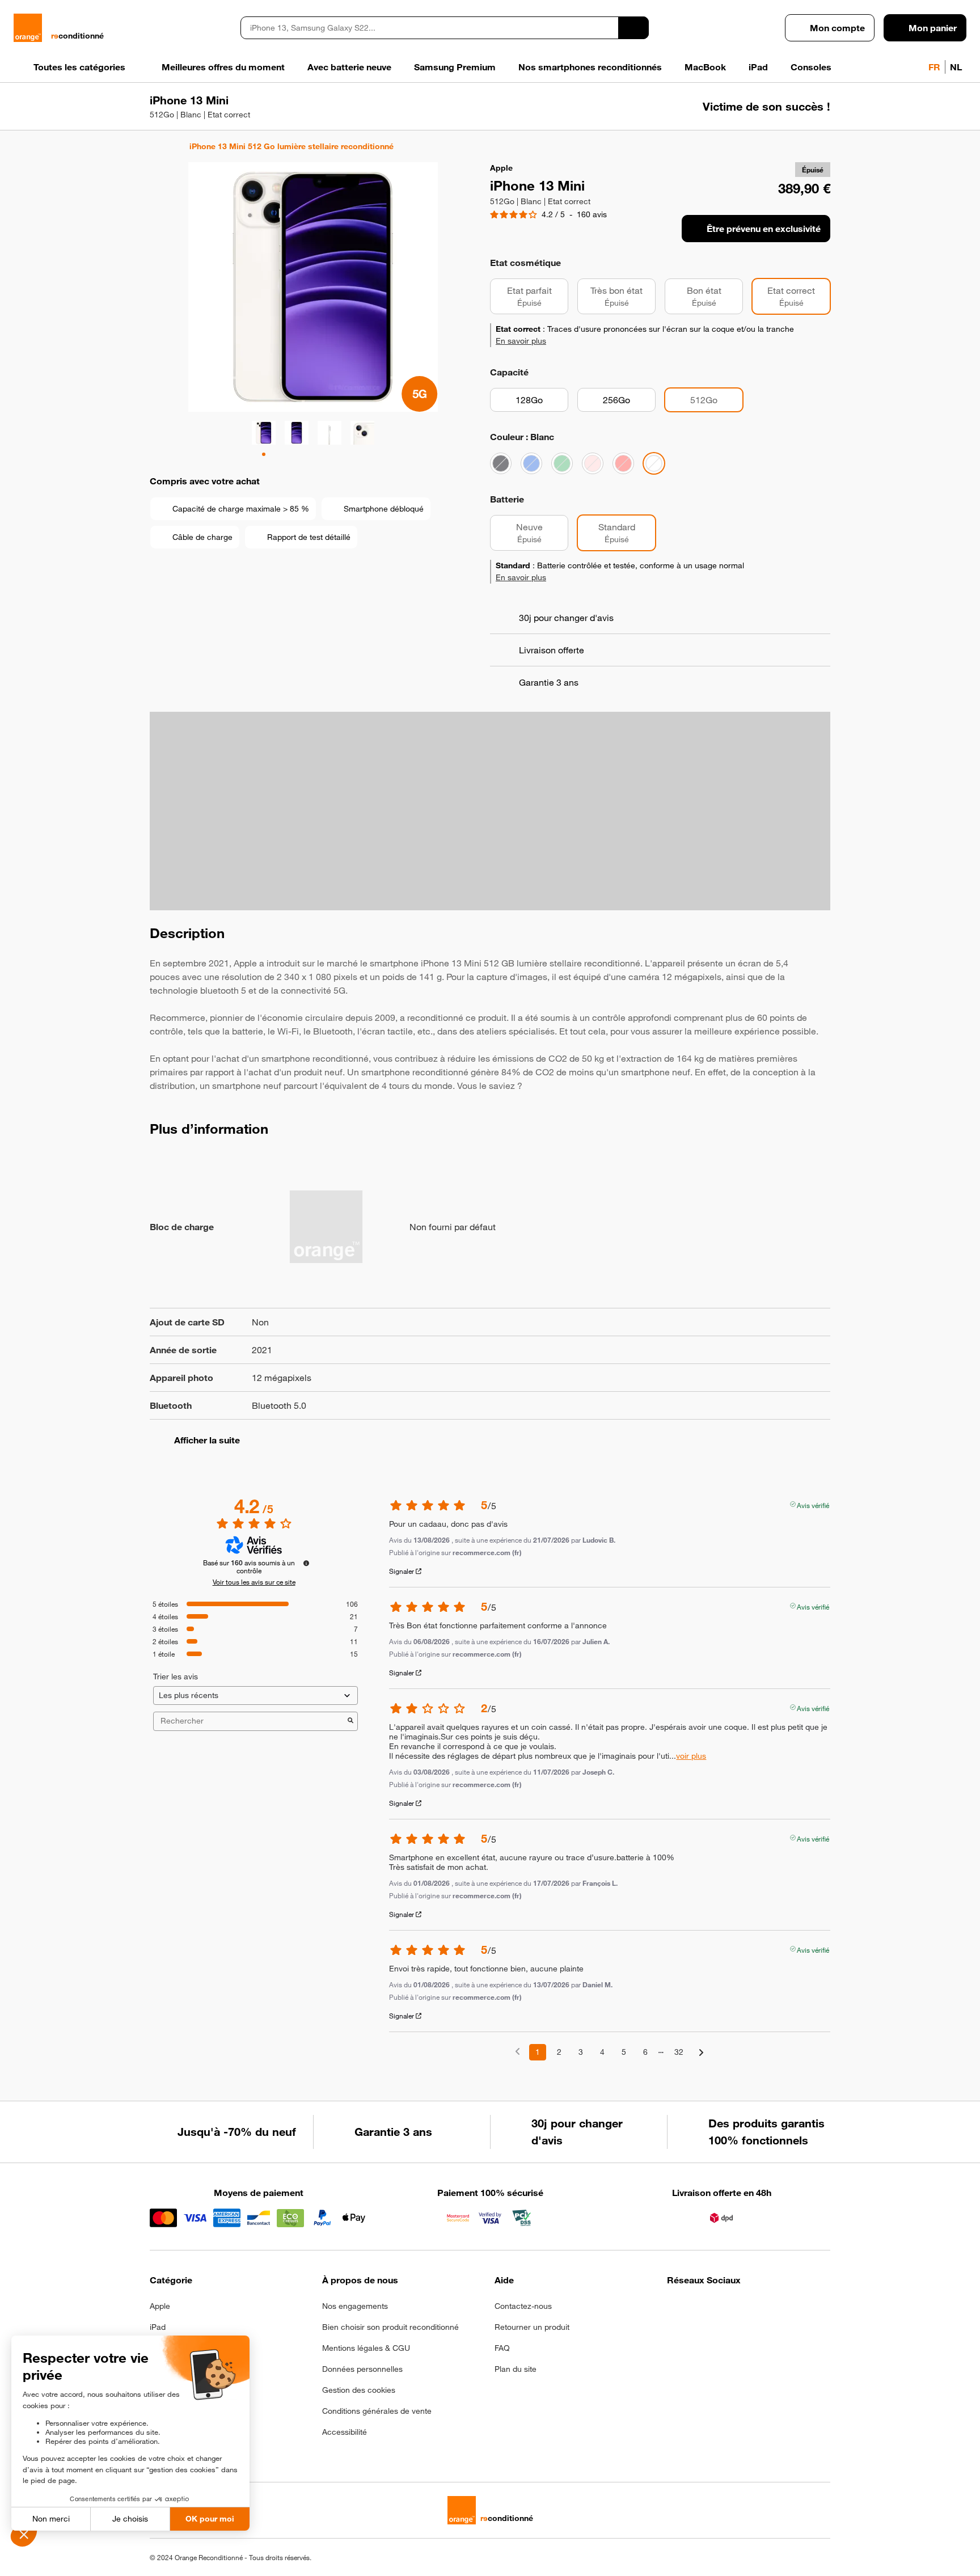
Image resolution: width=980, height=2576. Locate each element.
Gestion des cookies (359, 2390)
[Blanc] (654, 463)
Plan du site (516, 2369)
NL (956, 67)
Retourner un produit (532, 2327)
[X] (757, 2309)
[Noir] (501, 463)
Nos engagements (355, 2306)
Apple (160, 2306)
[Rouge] (623, 463)
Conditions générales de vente (377, 2411)
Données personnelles (362, 2369)
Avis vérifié (813, 1504)
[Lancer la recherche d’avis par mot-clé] (350, 1721)
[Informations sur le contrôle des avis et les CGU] (306, 1563)
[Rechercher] (633, 28)
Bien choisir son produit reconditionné (390, 2327)
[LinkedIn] (730, 2309)
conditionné (77, 36)
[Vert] (562, 463)
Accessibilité (345, 2432)
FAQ (502, 2348)
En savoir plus (521, 341)
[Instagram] (702, 2309)
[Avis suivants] (701, 2053)
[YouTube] (785, 2309)
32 (679, 2052)
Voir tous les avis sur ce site (254, 1582)
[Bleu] (531, 463)
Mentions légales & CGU (366, 2348)
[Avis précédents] (518, 2051)
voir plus (691, 1756)
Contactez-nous (523, 2306)
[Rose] (593, 463)
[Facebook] (674, 2309)
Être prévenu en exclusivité (764, 229)
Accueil (155, 146)
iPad (158, 2327)
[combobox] (429, 28)
